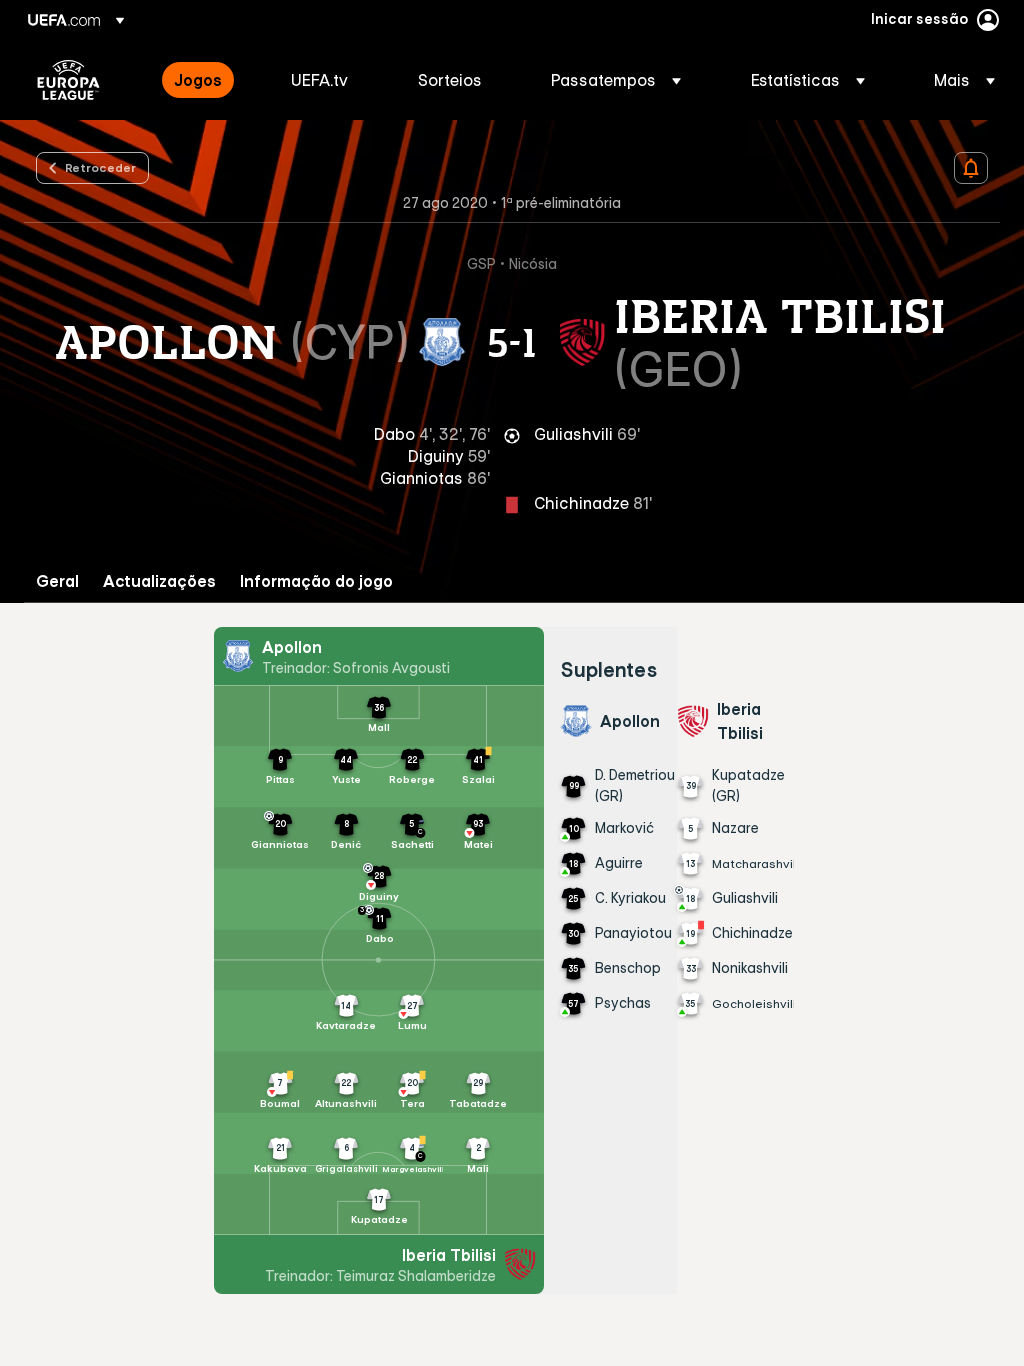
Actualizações (159, 581)
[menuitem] (207, 80)
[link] (198, 80)
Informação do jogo (316, 581)
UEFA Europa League (68, 80)
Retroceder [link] (100, 167)
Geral (57, 581)
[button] (616, 80)
